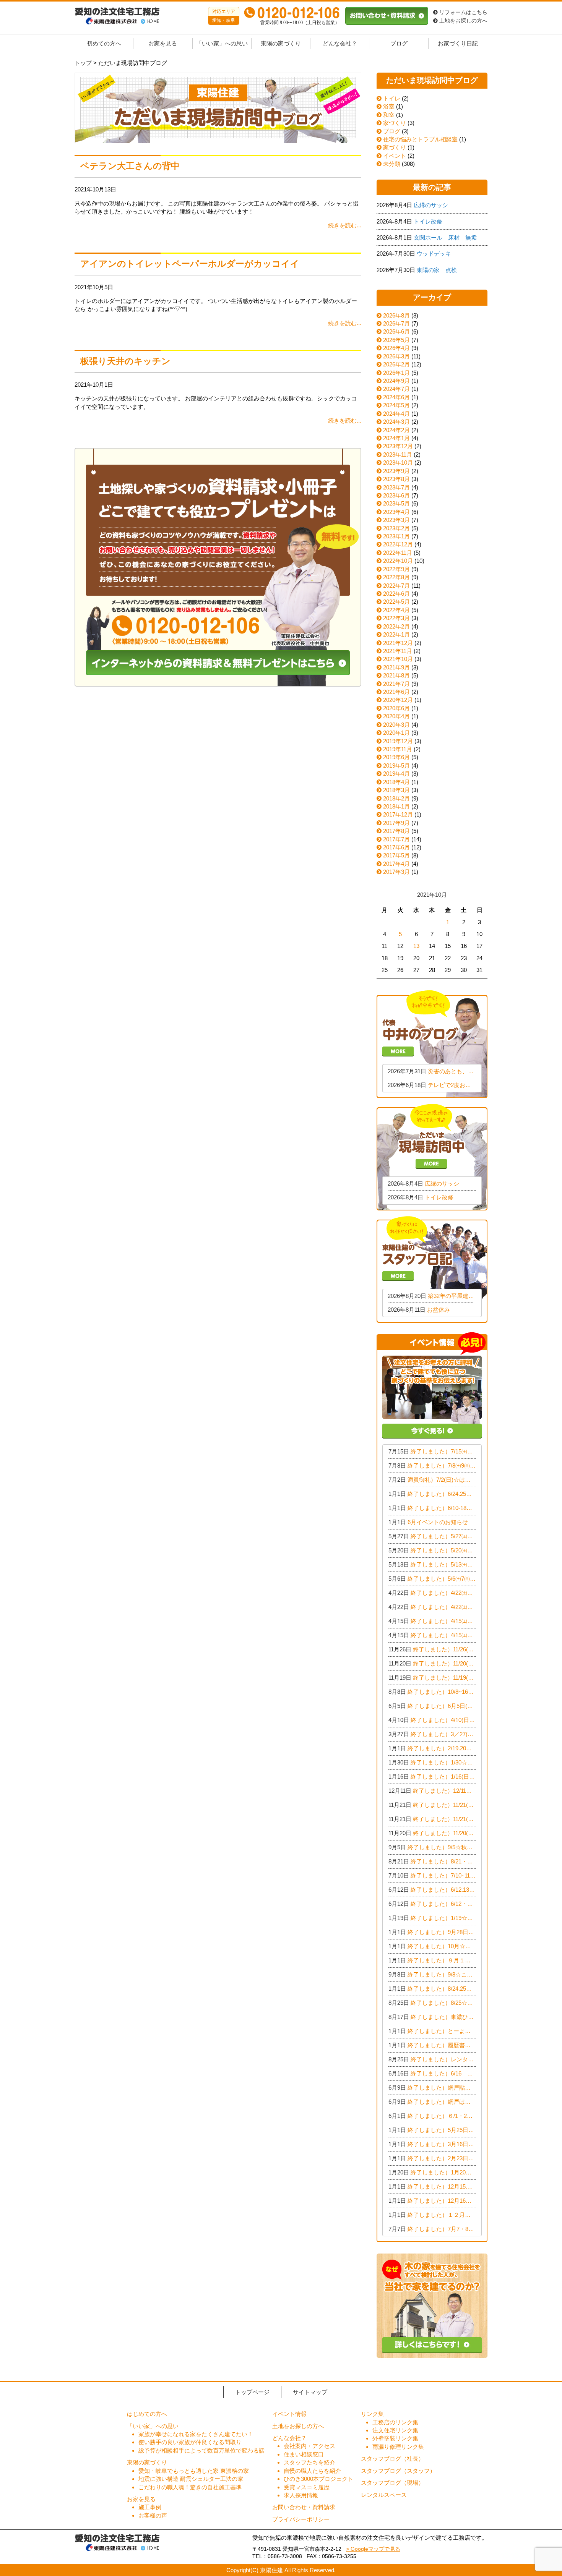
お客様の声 (153, 2515)
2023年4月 (396, 512)
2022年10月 (398, 561)
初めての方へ (104, 44)
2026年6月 (396, 331)
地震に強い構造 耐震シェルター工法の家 (191, 2479)
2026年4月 (396, 348)
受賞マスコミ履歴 (307, 2487)
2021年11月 (398, 651)
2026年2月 (396, 364)
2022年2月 (396, 626)
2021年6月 (396, 692)
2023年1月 (396, 536)
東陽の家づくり (281, 44)
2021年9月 (396, 667)
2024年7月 (396, 389)
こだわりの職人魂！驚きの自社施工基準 (190, 2487)
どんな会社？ (340, 44)
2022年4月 (396, 610)
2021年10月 (398, 659)
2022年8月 (396, 577)
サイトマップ (310, 2392)
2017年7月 (396, 839)
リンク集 (372, 2414)
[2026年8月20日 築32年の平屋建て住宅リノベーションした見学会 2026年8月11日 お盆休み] (432, 1269)
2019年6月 (396, 757)
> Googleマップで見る (373, 2549)
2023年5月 (396, 503)
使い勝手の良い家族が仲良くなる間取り (190, 2442)
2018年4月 (396, 782)
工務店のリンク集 (395, 2422)
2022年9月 (396, 569)
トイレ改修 (428, 221)
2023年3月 (396, 520)
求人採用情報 (301, 2495)
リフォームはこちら (463, 12)
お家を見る (163, 44)
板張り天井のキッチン (125, 361)
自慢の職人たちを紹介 (312, 2471)
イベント (394, 156)
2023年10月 (398, 463)
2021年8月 (396, 675)
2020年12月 (398, 700)
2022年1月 (396, 634)
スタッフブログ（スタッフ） (398, 2471)
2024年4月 (396, 414)
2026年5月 (396, 340)
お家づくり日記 (458, 44)
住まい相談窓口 (304, 2454)
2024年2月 (396, 430)
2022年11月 (398, 553)
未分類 (391, 164)
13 (416, 946)
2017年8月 (396, 831)
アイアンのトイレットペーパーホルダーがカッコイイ (190, 264)
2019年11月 (398, 749)
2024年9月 (396, 381)
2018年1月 (396, 806)
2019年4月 (396, 774)
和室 (388, 115)
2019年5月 (396, 766)
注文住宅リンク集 (395, 2430)
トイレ (391, 98)
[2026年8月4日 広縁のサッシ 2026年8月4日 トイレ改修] (432, 1156)
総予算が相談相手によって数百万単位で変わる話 (201, 2450)
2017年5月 (396, 855)
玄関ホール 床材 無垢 (445, 237)
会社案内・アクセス (309, 2446)
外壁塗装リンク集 (395, 2438)
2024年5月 (396, 405)
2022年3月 (396, 618)
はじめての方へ (147, 2414)
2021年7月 (396, 684)
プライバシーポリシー (301, 2519)
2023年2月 (396, 528)
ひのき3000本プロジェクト (318, 2479)
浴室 (388, 106)
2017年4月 (396, 864)
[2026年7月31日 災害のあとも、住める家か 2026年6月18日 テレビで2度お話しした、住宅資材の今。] (432, 1043)
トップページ (252, 2392)
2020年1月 (396, 733)
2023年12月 (398, 446)
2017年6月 (396, 847)
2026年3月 (396, 356)
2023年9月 (396, 471)
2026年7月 (396, 323)
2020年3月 (396, 725)
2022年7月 (396, 586)
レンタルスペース (384, 2495)
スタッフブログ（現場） (392, 2483)
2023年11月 (398, 454)
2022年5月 (396, 602)
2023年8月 (396, 479)
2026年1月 (396, 373)
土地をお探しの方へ (463, 21)
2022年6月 (396, 594)
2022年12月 (398, 544)
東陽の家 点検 (437, 270)
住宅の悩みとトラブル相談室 (420, 139)
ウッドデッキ (434, 254)
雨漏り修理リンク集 (398, 2447)
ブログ (399, 44)
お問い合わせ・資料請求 (304, 2507)
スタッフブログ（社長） (392, 2459)
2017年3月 (396, 872)
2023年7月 (396, 487)
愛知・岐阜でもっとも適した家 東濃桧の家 (194, 2471)
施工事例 (150, 2507)
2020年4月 (396, 716)
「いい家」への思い (222, 44)
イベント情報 (289, 2414)
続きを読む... (345, 225)
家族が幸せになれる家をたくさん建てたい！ (196, 2434)
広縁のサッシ (431, 205)
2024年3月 (396, 422)
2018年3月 (396, 790)
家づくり (394, 123)
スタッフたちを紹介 (309, 2462)
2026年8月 (396, 315)
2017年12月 (398, 814)
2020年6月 (396, 708)
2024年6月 (396, 397)
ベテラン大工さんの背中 (130, 166)
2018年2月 (396, 798)
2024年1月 (396, 438)
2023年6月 (396, 495)
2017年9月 (396, 823)
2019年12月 (398, 741)
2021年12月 (398, 643)
